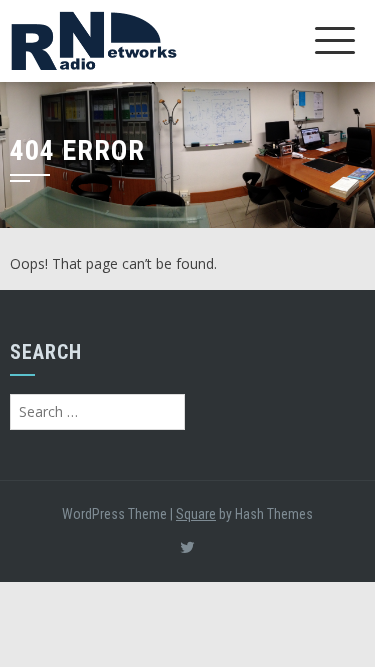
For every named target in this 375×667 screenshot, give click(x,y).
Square (196, 514)
